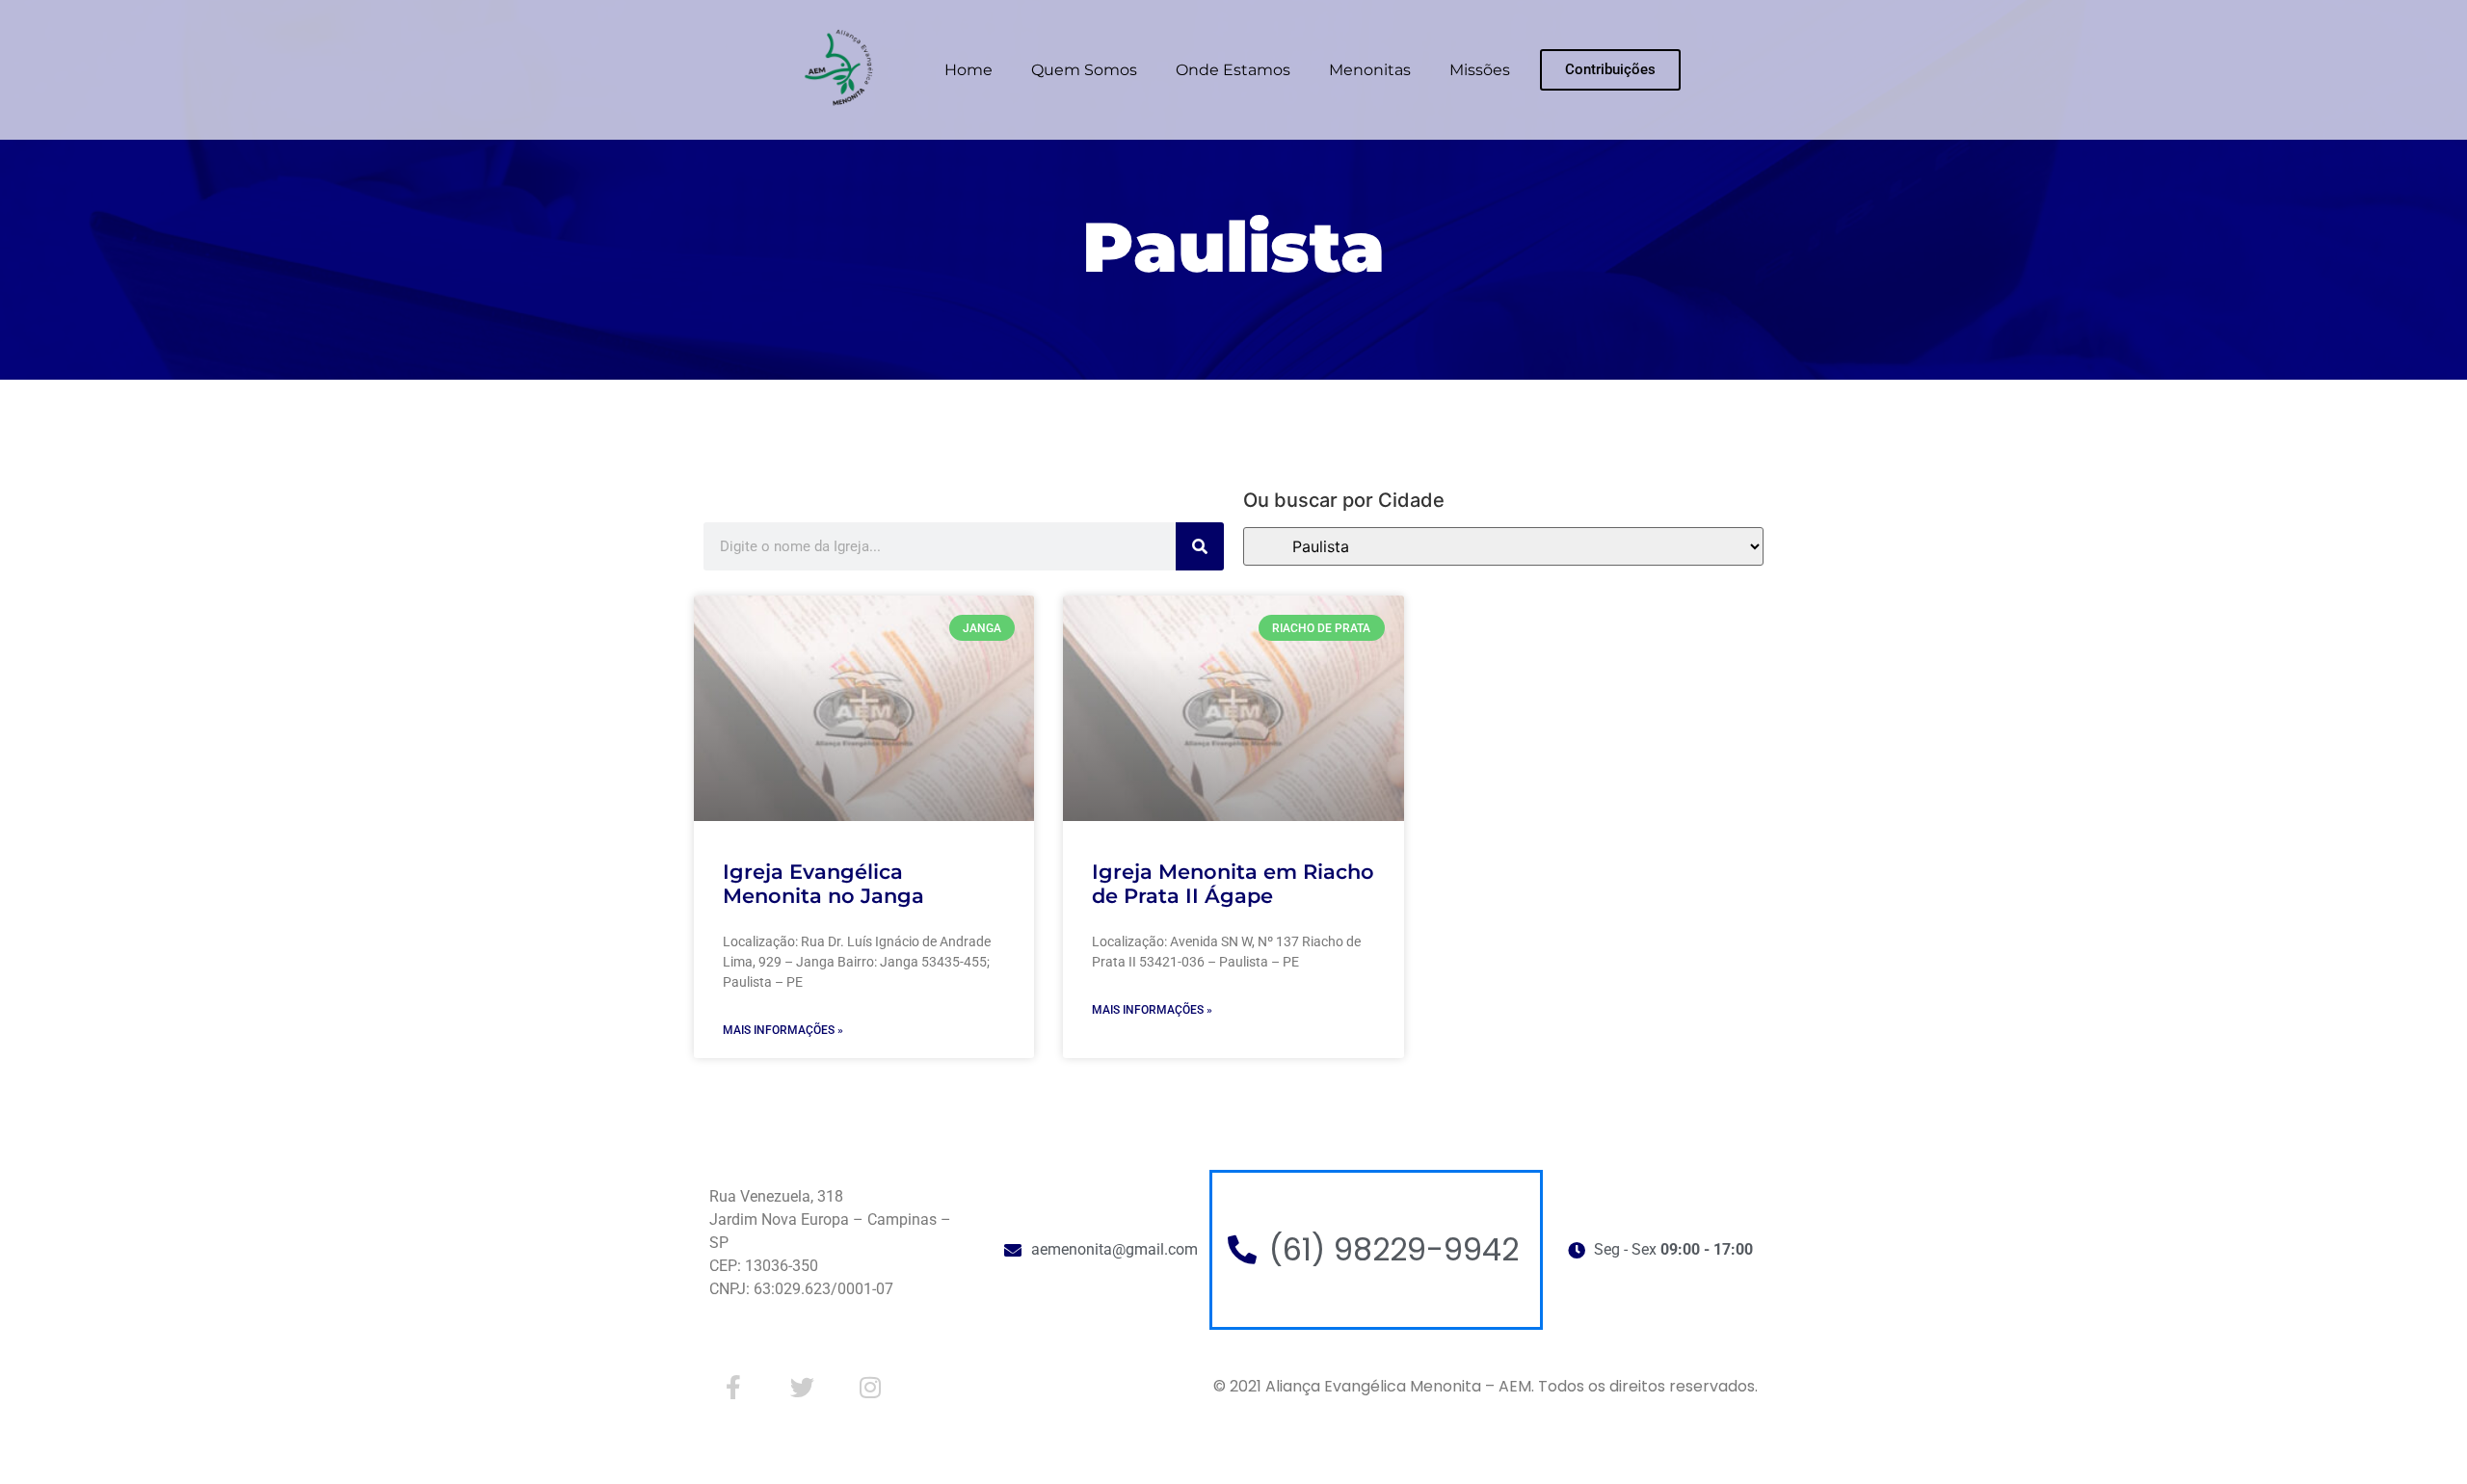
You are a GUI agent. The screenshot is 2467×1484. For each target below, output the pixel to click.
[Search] (1200, 546)
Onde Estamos (1233, 70)
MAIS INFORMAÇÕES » (783, 1030)
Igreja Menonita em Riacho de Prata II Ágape (1233, 884)
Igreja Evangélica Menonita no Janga (823, 884)
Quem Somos (1084, 70)
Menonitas (1370, 70)
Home (968, 70)
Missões (1480, 70)
